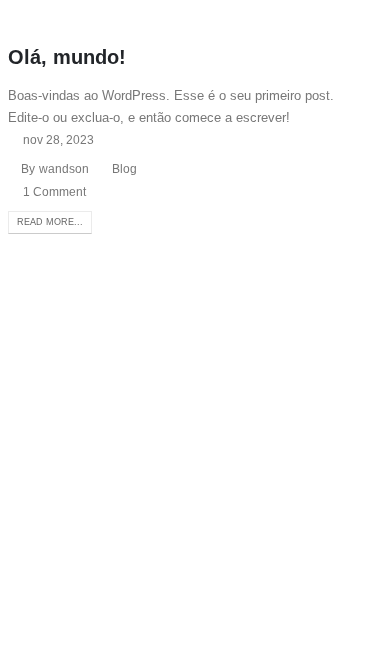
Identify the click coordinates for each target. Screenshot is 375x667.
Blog (124, 168)
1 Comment (54, 191)
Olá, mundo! (67, 57)
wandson (64, 168)
